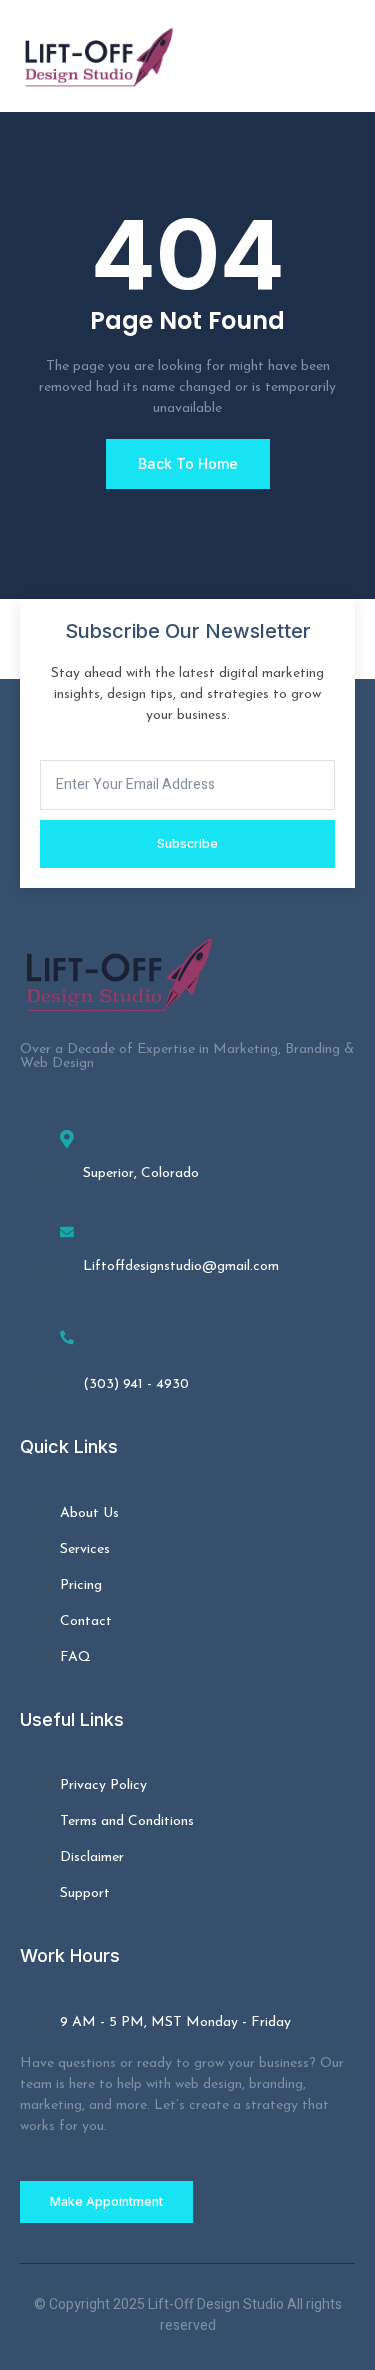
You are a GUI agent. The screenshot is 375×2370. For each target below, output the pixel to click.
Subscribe (187, 843)
